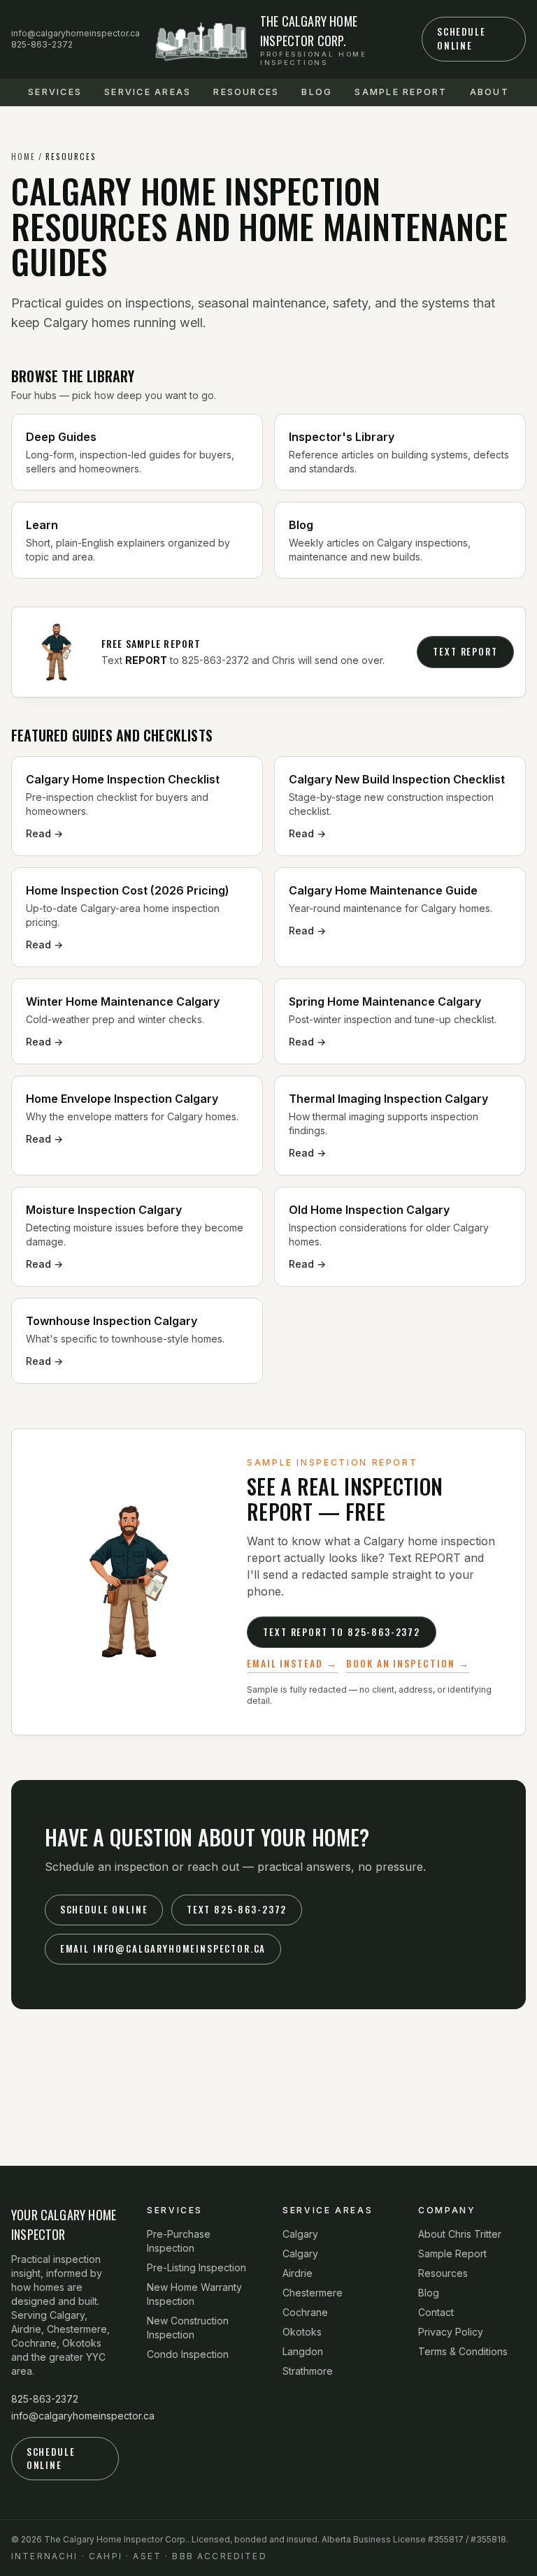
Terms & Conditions (463, 2351)
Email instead (285, 1663)
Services (55, 92)
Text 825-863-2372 (237, 1909)
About (489, 92)
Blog (317, 92)
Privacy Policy (451, 2332)
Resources (246, 92)
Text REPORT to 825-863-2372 (342, 1632)
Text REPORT (465, 651)
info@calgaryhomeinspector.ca (76, 33)
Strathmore (308, 2371)
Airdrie (298, 2273)
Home (23, 157)
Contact (436, 2312)
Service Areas (148, 92)
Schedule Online (461, 38)
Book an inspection (400, 1663)
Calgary (300, 2234)
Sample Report (401, 92)
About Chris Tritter (460, 2234)
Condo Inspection (188, 2354)
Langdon (303, 2351)
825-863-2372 (42, 44)
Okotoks (302, 2332)
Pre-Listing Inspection (196, 2267)
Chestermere (313, 2293)
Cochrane (305, 2312)
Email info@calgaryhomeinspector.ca (163, 1948)
